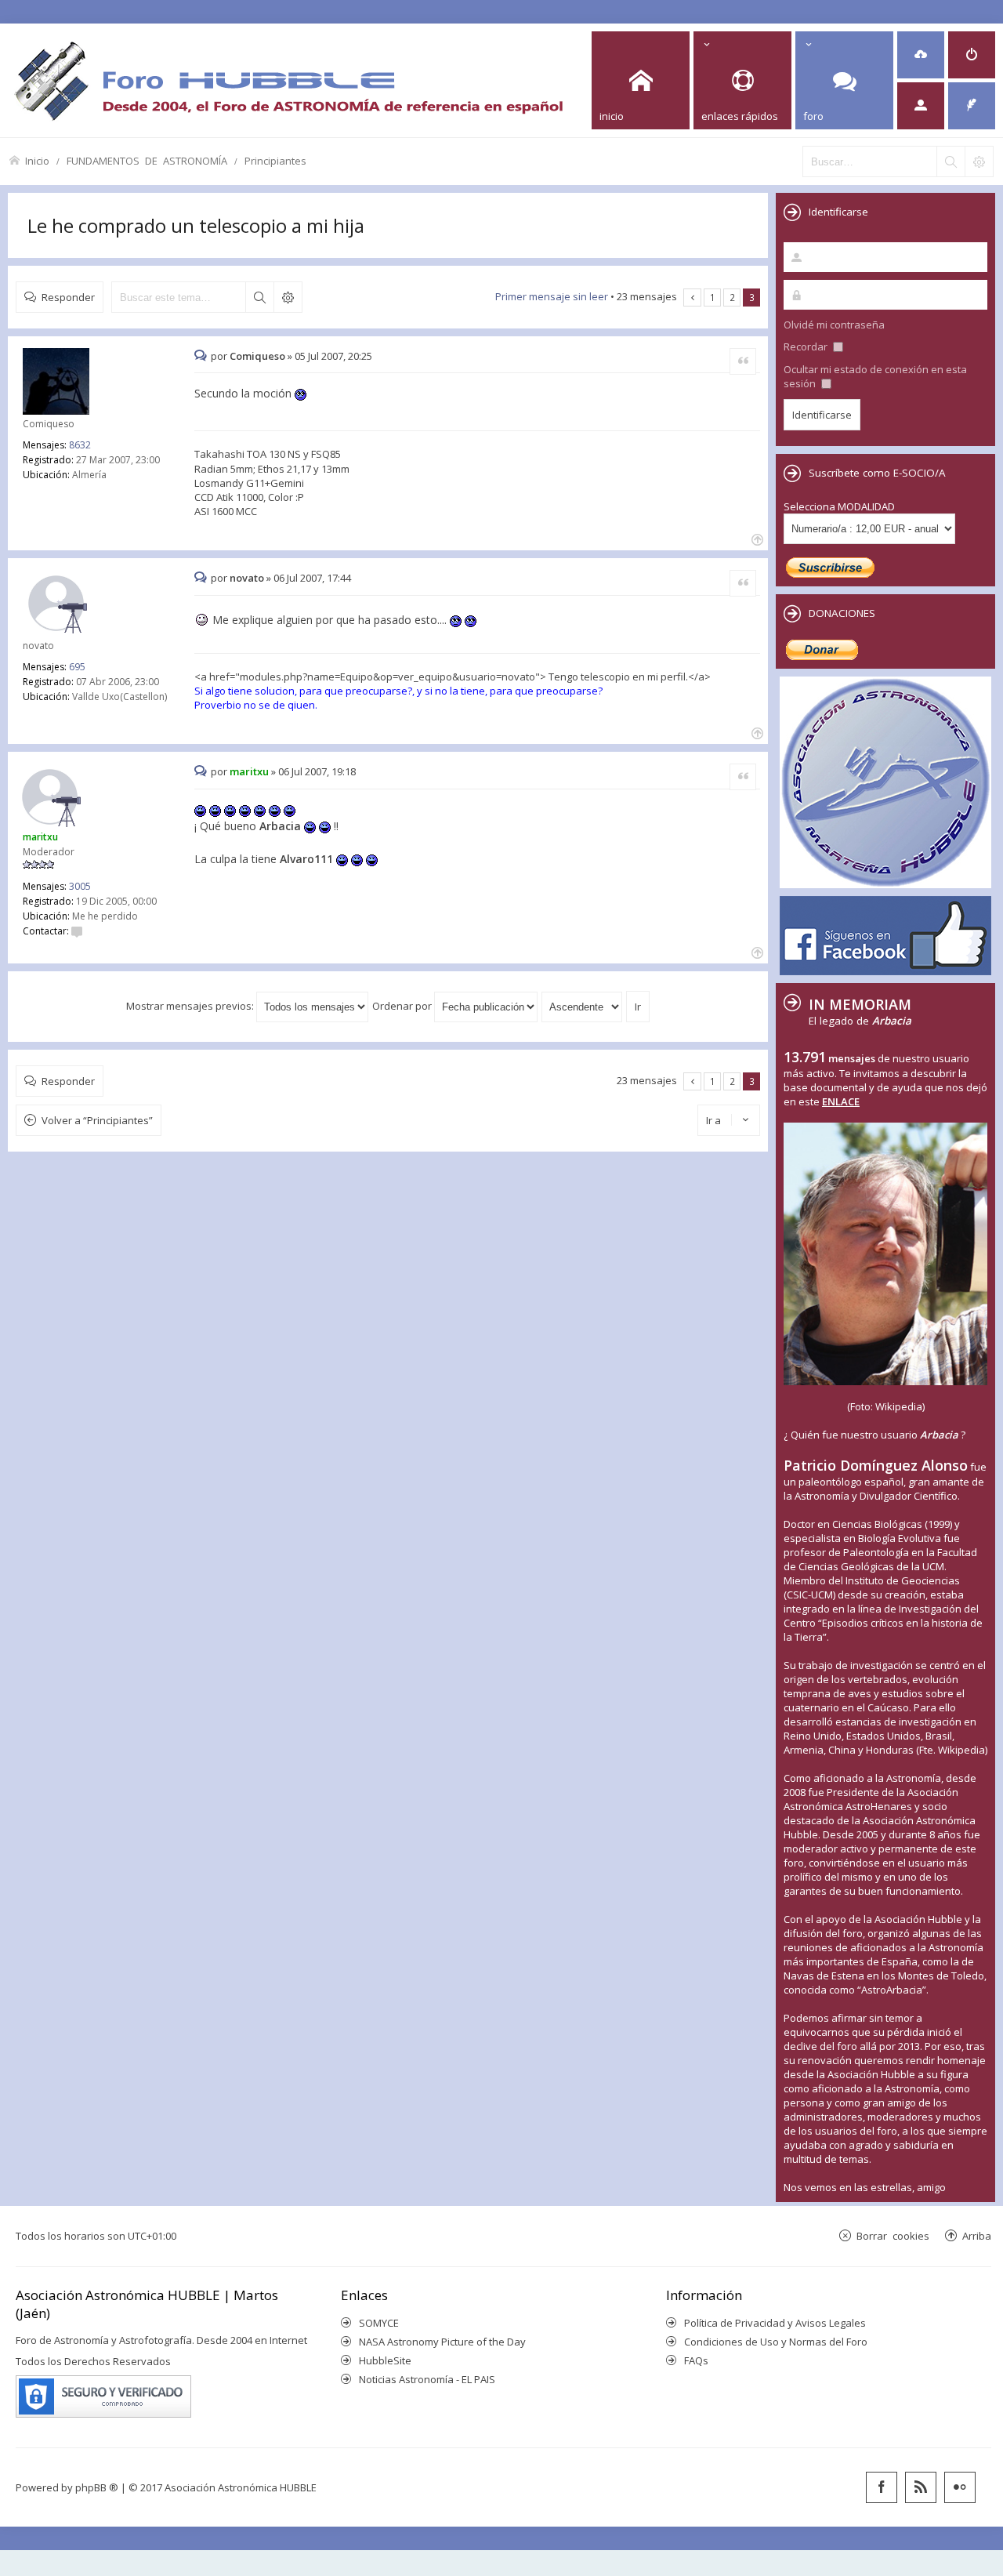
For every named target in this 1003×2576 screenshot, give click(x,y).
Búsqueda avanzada (288, 297)
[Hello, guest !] (921, 106)
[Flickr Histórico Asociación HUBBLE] (960, 2487)
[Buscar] (950, 161)
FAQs (696, 2360)
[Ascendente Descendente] (583, 1006)
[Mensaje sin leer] (203, 356)
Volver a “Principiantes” (97, 1120)
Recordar (807, 346)
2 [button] (732, 297)
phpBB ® (97, 2487)
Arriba (977, 2235)
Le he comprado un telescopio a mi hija (196, 225)
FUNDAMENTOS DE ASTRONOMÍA (147, 160)
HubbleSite (385, 2360)
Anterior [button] (692, 298)
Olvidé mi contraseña (834, 325)
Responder (68, 297)
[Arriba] (756, 538)
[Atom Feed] (921, 2487)
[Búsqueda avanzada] (979, 161)
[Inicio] (288, 80)
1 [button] (713, 297)
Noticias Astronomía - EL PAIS (427, 2379)
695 (77, 667)
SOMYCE (379, 2323)
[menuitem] (921, 55)
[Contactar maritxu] (77, 931)
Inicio (37, 160)
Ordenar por (403, 1006)
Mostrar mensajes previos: (191, 1006)
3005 (80, 886)
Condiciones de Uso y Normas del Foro (776, 2342)
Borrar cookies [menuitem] (893, 2235)
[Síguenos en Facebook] (882, 2487)
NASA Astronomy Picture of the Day (442, 2342)
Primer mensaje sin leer (552, 296)
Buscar (259, 297)
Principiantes (275, 160)
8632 (80, 445)
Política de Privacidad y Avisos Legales (775, 2323)
